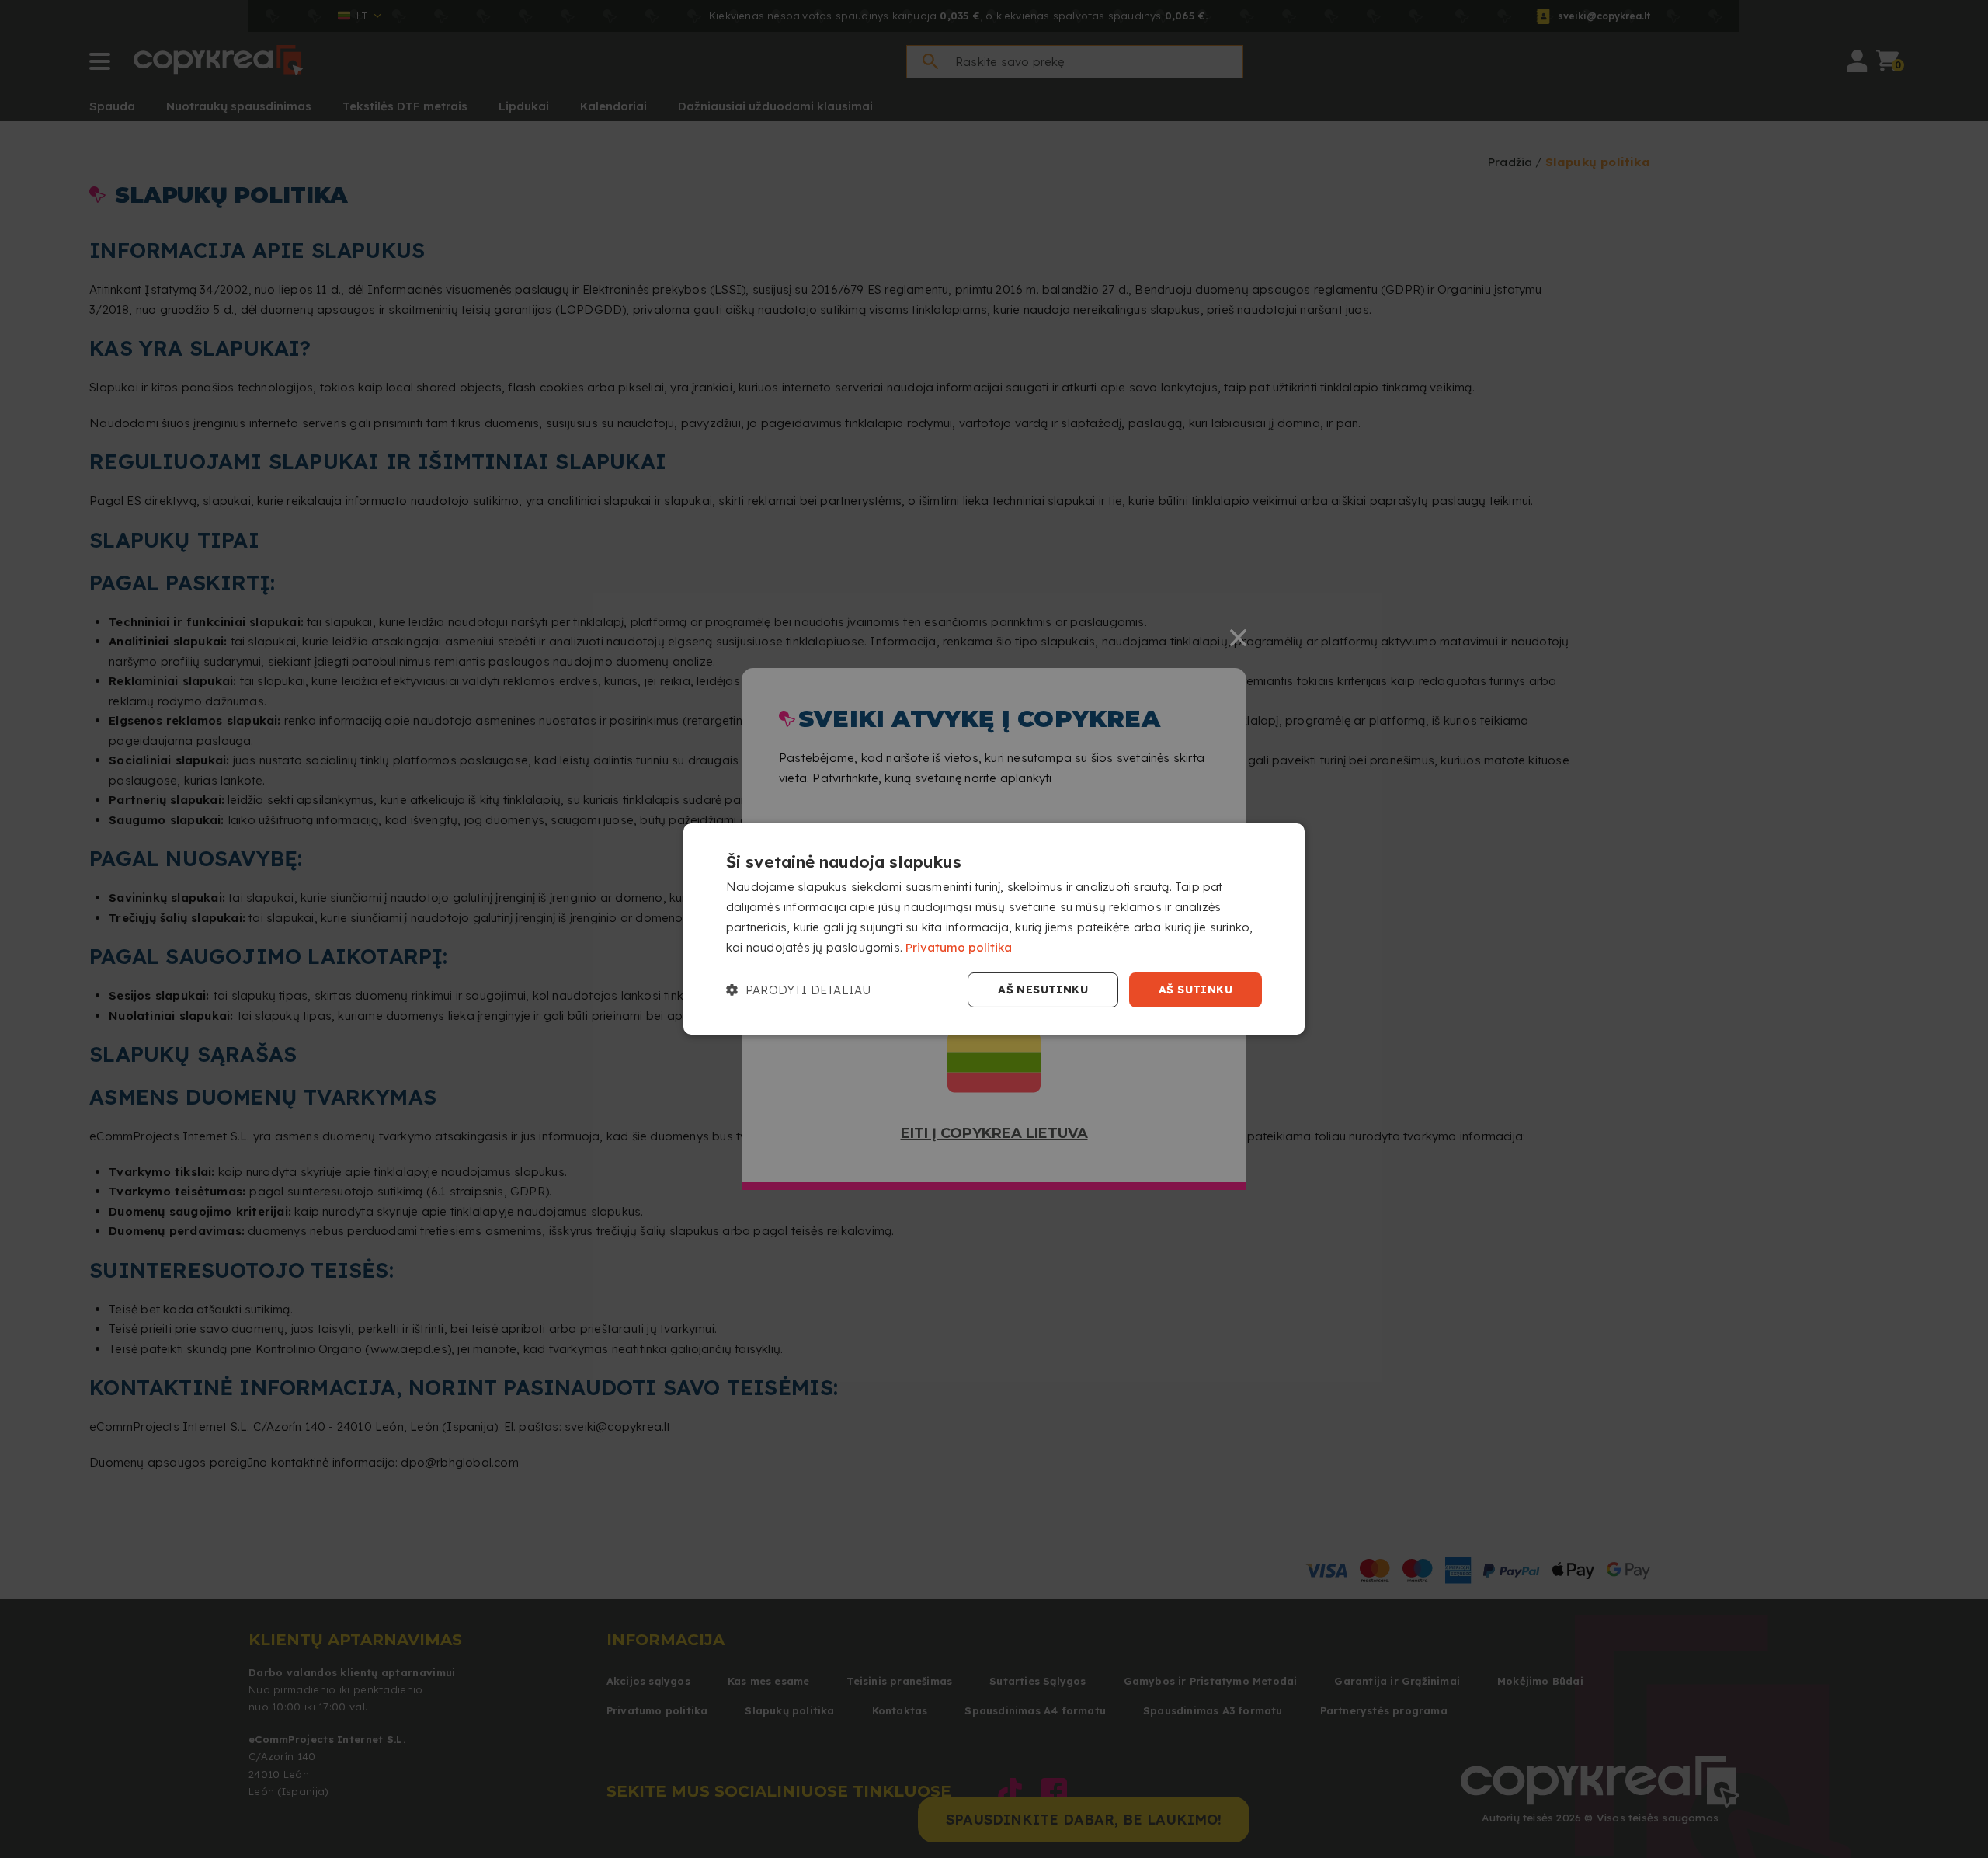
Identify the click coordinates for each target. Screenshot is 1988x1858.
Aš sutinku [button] (1196, 990)
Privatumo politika (959, 947)
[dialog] (994, 929)
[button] (798, 990)
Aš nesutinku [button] (1043, 990)
